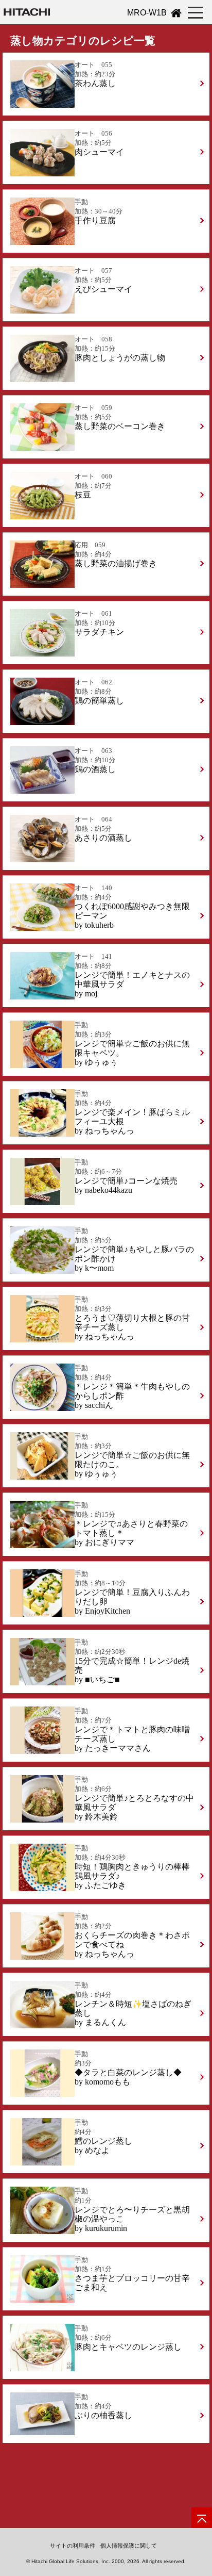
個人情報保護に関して (129, 2546)
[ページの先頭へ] (202, 2518)
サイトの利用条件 (73, 2546)
